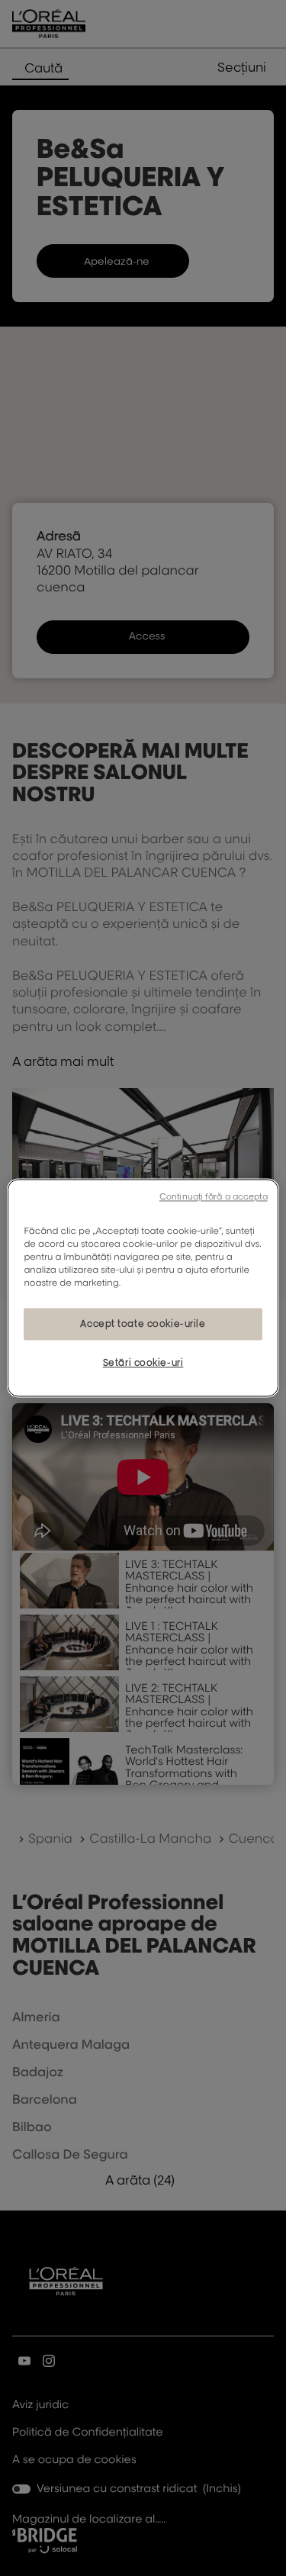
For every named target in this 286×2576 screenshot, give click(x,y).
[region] (143, 1288)
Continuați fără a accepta (214, 1196)
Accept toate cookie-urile (143, 1324)
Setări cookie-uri (143, 1363)
